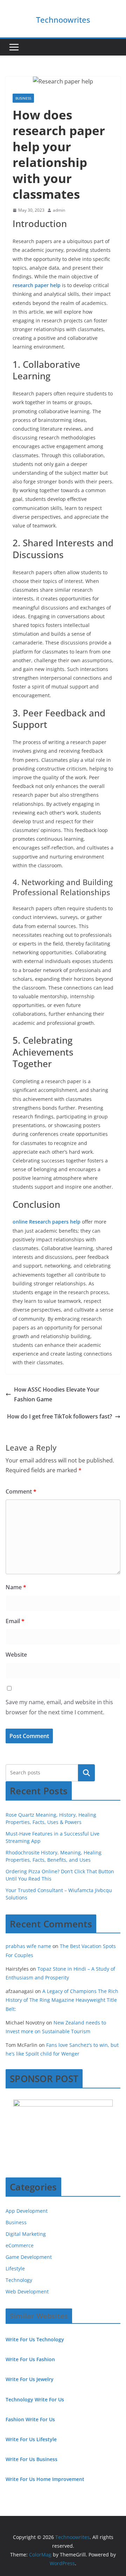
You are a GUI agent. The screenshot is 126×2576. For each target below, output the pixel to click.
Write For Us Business (31, 2459)
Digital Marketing (26, 2234)
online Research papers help (47, 1222)
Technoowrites (63, 20)
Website (16, 1655)
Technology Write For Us (35, 2399)
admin (59, 210)
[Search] (86, 1773)
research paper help (37, 285)
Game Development (29, 2257)
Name (16, 1587)
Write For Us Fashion (30, 2359)
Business (23, 98)
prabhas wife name (28, 1946)
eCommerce (20, 2245)
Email (15, 1621)
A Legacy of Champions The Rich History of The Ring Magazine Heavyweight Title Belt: (62, 2000)
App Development (27, 2211)
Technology (19, 2280)
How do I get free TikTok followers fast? (59, 1416)
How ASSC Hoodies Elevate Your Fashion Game (57, 1395)
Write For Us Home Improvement (45, 2479)
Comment (21, 1491)
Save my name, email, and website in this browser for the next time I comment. (59, 1707)
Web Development (27, 2292)
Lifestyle (15, 2268)
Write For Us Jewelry (30, 2379)
